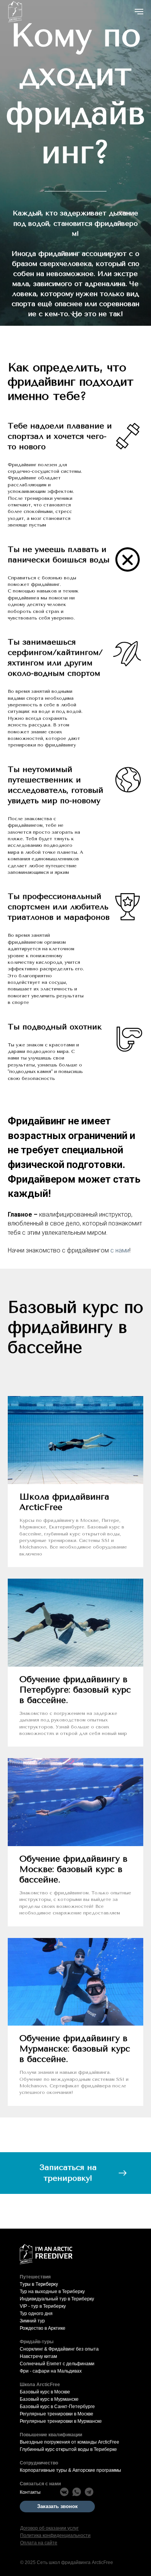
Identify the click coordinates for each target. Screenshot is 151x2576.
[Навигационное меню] (139, 12)
